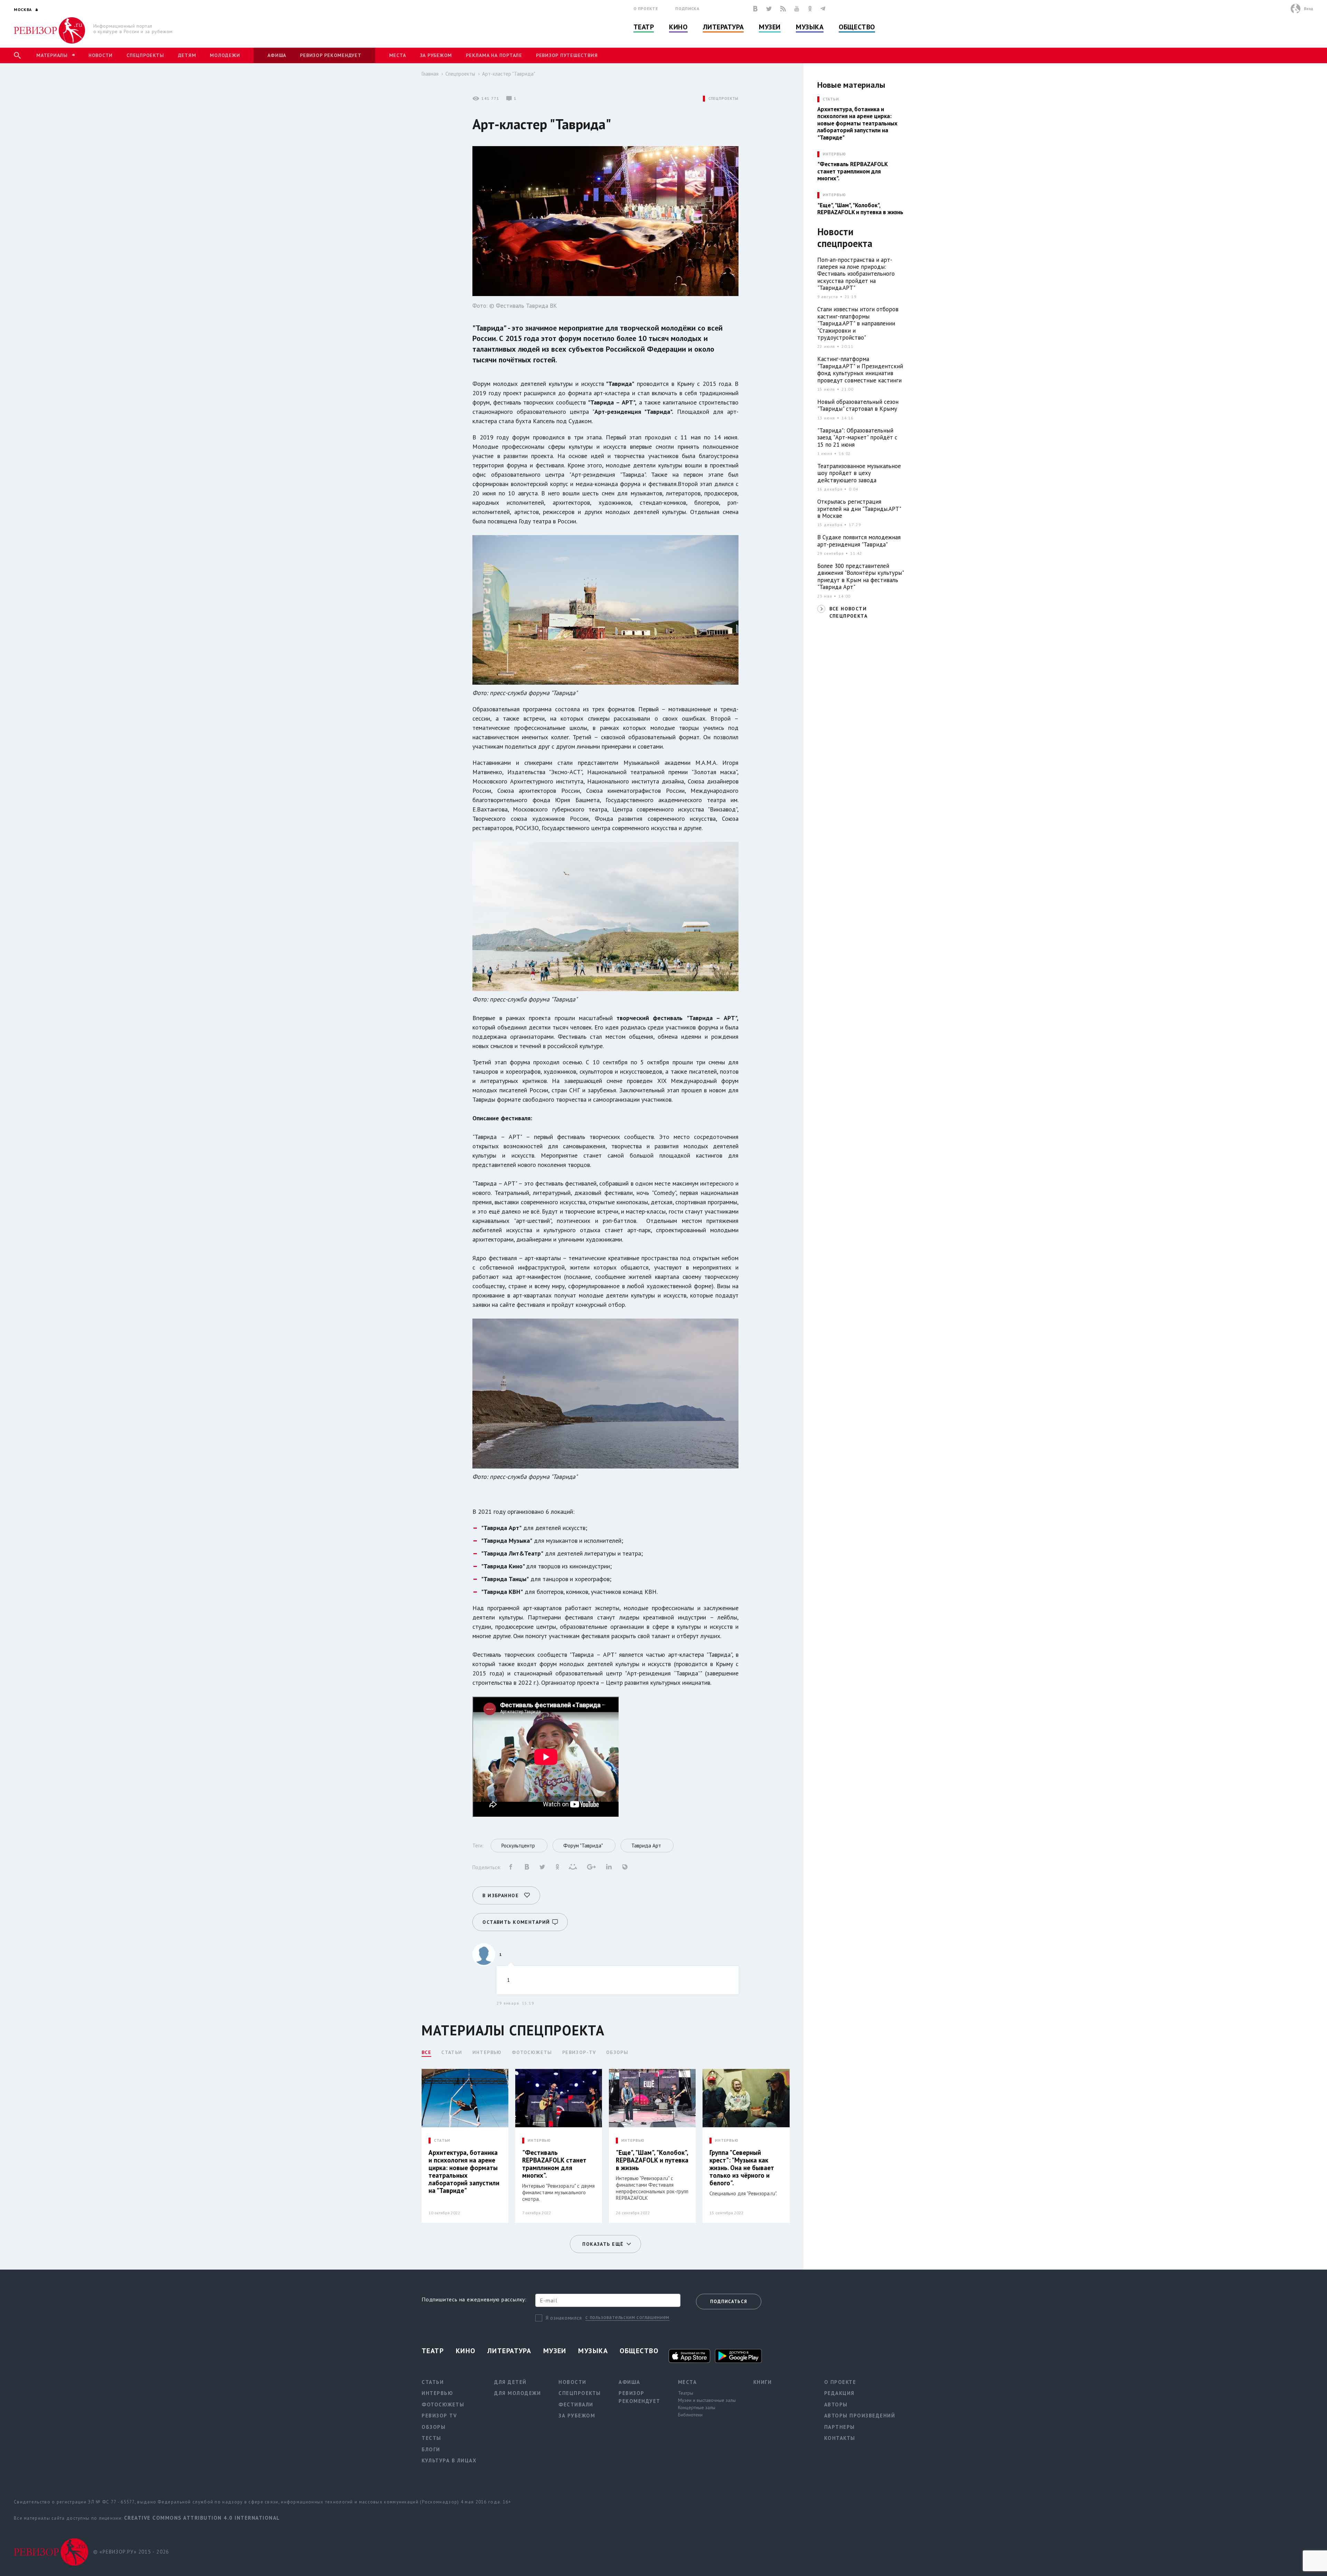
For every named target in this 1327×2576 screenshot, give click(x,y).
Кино (678, 27)
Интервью (487, 2052)
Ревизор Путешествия (567, 55)
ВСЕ (426, 2052)
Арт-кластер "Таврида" (509, 74)
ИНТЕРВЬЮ (539, 2141)
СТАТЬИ (442, 2141)
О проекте (646, 8)
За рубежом (436, 55)
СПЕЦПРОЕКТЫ (724, 99)
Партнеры (840, 2427)
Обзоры (617, 2052)
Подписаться (729, 2302)
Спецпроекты (145, 55)
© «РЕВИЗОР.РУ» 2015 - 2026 (131, 2552)
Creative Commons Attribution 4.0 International (202, 2518)
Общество (857, 27)
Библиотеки (690, 2415)
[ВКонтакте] (755, 9)
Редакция (839, 2393)
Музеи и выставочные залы (707, 2400)
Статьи (452, 2052)
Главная (430, 74)
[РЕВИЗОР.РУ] (50, 30)
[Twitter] (769, 9)
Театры (686, 2393)
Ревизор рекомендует (331, 55)
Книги (763, 2382)
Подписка (687, 8)
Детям (187, 55)
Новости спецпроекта (845, 238)
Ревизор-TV (579, 2052)
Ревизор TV (439, 2416)
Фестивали (576, 2404)
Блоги (431, 2449)
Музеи (770, 27)
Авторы (836, 2404)
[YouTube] (797, 9)
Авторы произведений (860, 2416)
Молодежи (225, 55)
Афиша (277, 55)
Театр (644, 27)
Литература (723, 27)
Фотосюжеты (532, 2052)
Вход (1309, 8)
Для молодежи (517, 2393)
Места (398, 55)
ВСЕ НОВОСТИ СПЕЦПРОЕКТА (848, 612)
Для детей (510, 2382)
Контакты (840, 2438)
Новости (101, 55)
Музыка (810, 27)
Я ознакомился (564, 2318)
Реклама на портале (494, 55)
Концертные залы (697, 2407)
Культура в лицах (449, 2460)
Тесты (431, 2438)
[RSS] (783, 9)
